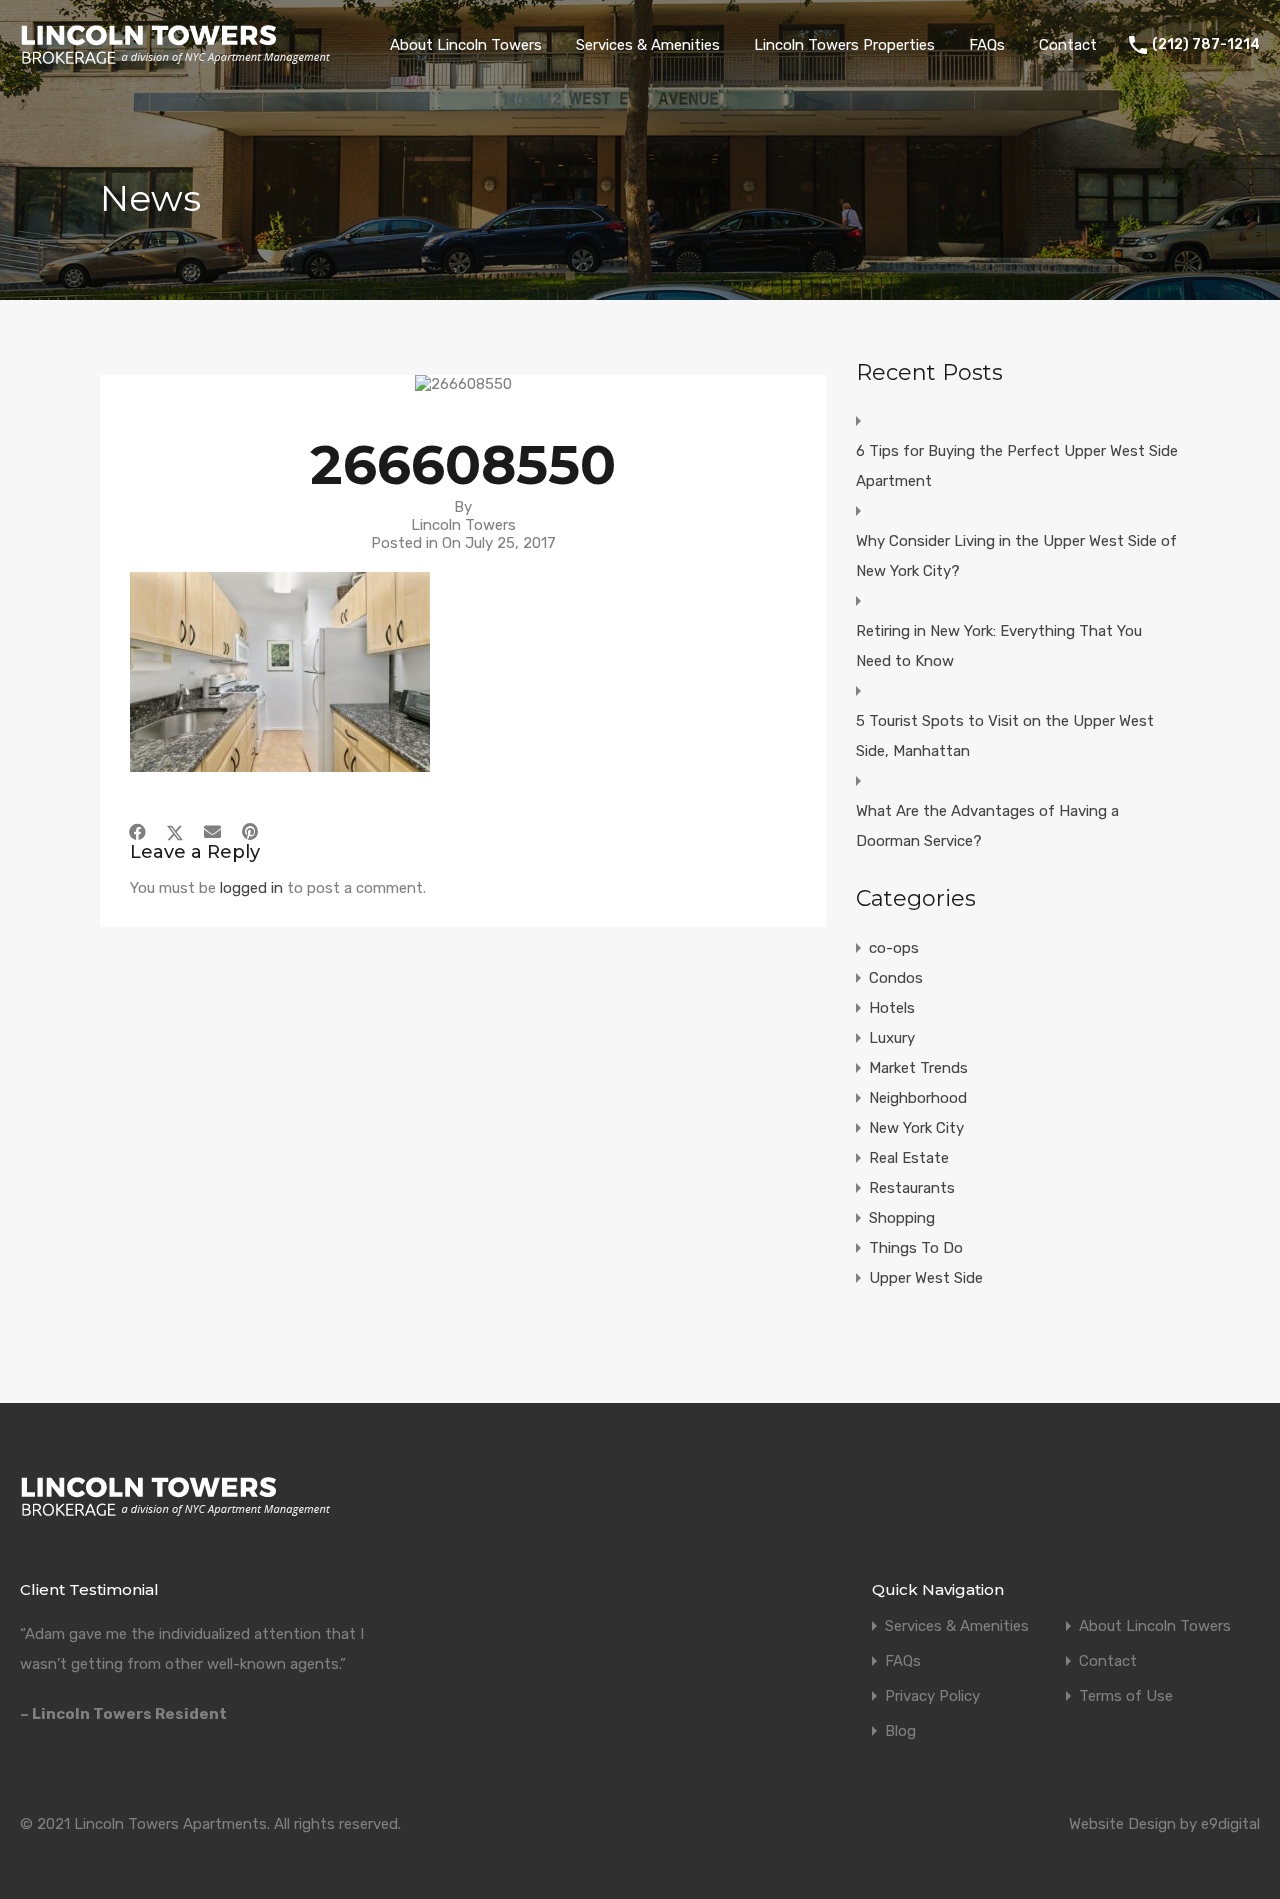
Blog (900, 1731)
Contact (1068, 45)
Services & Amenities (648, 45)
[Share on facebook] (137, 832)
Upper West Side (926, 1278)
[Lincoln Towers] (175, 60)
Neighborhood (918, 1098)
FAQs (987, 45)
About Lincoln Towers (466, 45)
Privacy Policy (932, 1696)
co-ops (894, 948)
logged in (251, 888)
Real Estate (909, 1158)
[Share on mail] (212, 832)
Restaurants (912, 1188)
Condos (896, 978)
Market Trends (918, 1068)
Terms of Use (1126, 1696)
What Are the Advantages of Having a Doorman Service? (987, 826)
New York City (916, 1128)
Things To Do (916, 1248)
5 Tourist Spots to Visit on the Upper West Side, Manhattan (1005, 736)
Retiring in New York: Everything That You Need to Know (999, 646)
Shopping (902, 1218)
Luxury (892, 1038)
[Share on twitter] (175, 832)
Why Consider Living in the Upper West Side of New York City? (1016, 556)
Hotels (892, 1008)
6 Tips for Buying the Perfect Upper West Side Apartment (1017, 466)
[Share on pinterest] (250, 832)
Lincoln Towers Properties (844, 45)
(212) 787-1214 (1206, 45)
